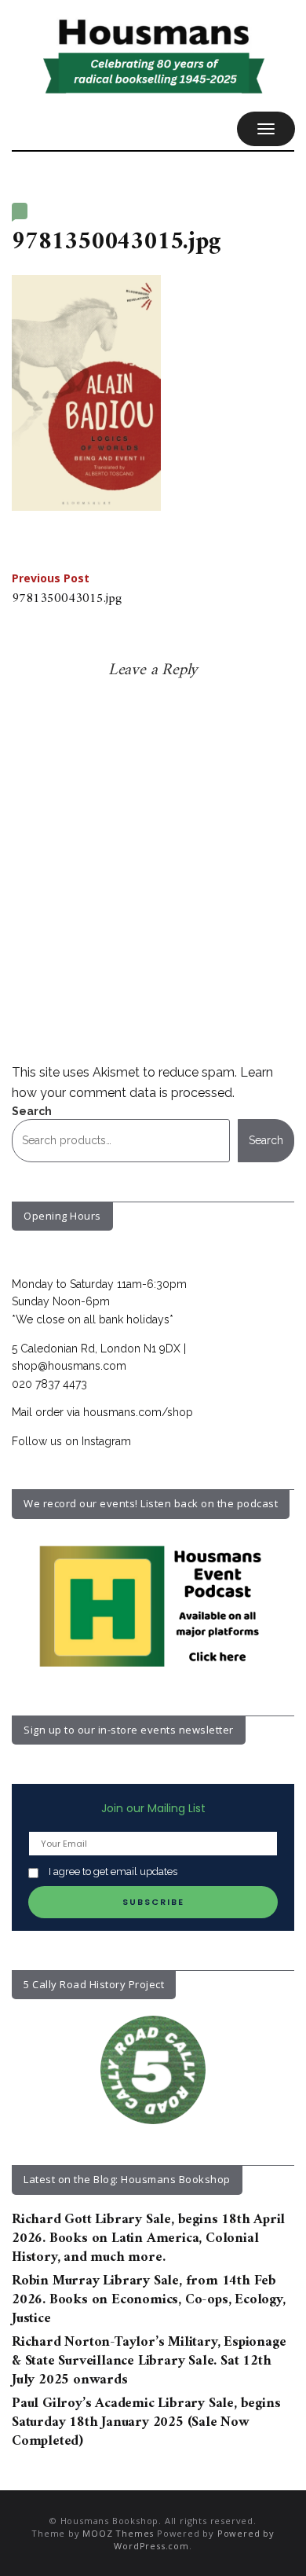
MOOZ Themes (118, 2533)
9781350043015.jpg (67, 590)
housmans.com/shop (138, 1412)
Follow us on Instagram (71, 1441)
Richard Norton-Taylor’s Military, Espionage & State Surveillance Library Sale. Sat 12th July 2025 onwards (149, 2361)
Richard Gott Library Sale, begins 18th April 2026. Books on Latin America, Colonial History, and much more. (148, 2239)
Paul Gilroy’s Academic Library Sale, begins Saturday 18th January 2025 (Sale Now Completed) (146, 2423)
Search (32, 1111)
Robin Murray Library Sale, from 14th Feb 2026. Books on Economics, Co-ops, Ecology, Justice (149, 2300)
